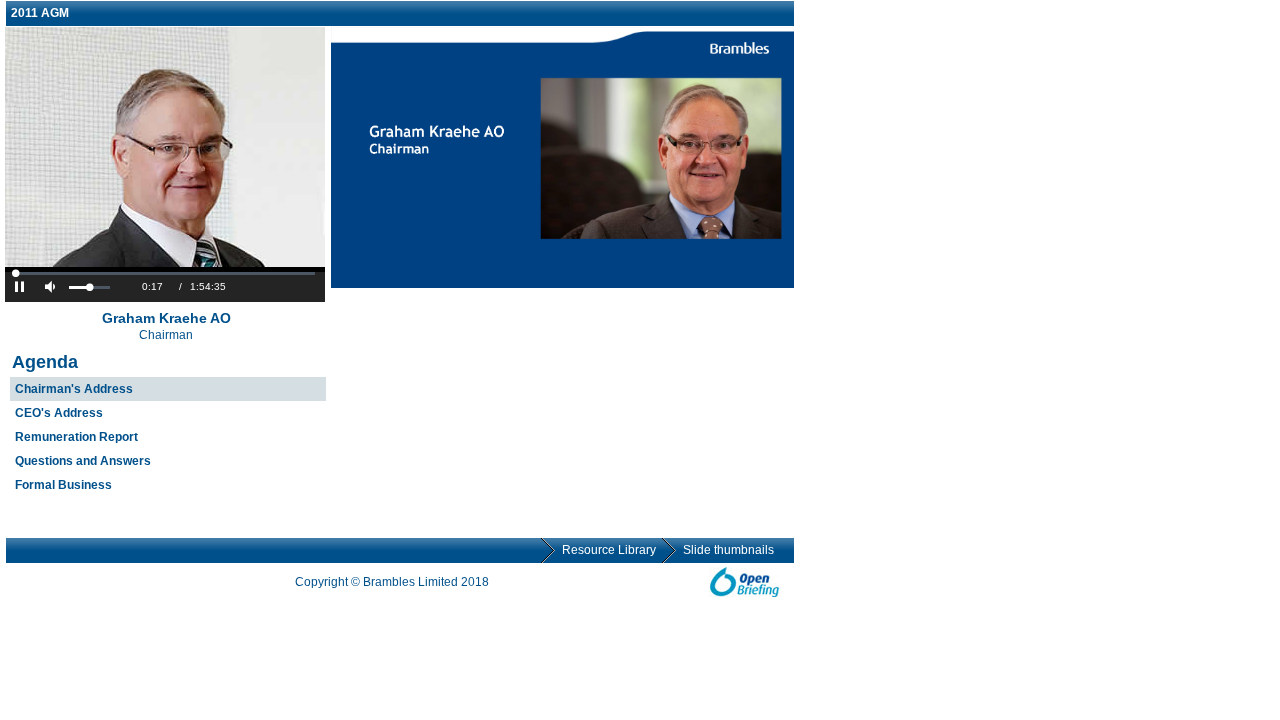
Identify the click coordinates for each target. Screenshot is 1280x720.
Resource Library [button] (609, 550)
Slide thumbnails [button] (728, 550)
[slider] (89, 287)
